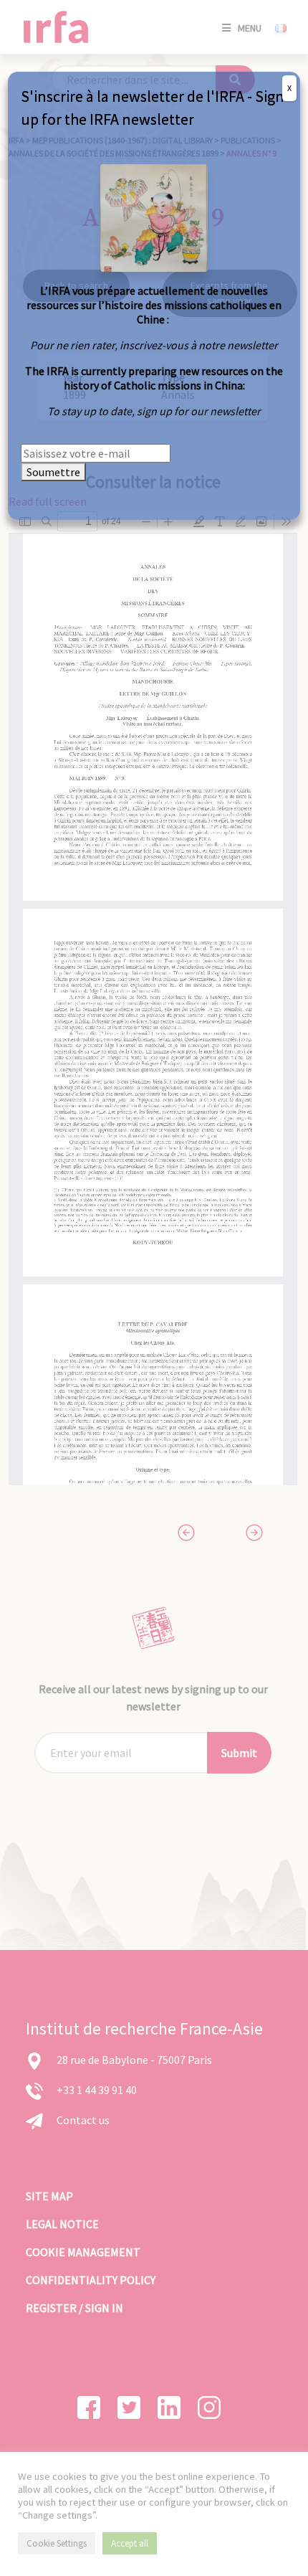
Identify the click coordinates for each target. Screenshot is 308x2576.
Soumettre (53, 472)
